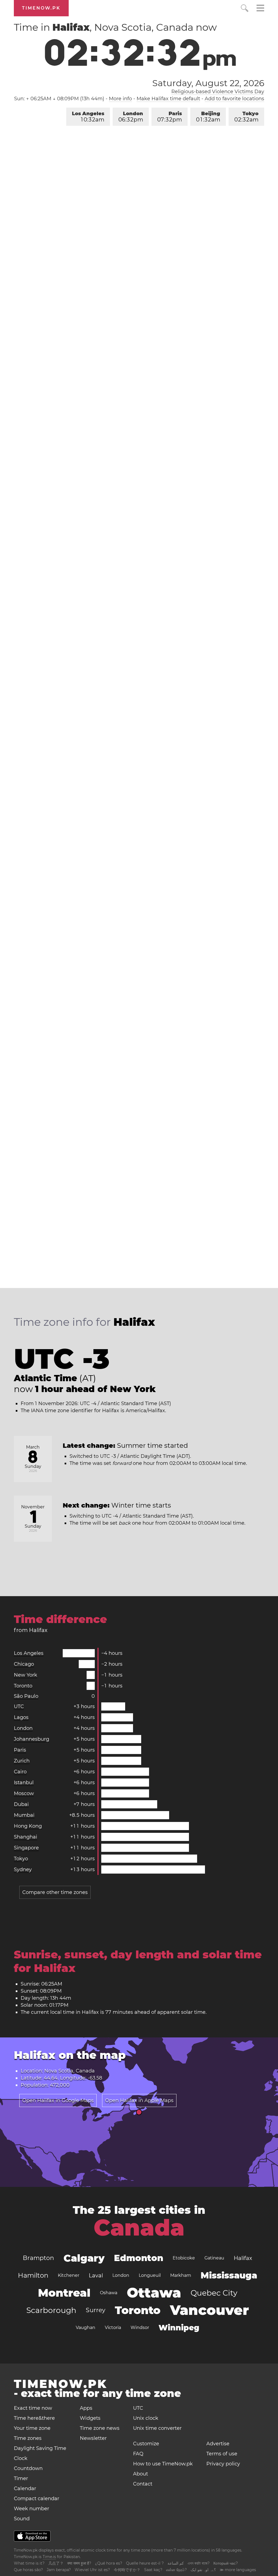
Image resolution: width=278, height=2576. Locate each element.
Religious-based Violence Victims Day (218, 92)
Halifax (243, 2258)
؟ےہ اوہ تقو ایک (203, 2570)
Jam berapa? (59, 2570)
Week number (31, 2509)
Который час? (226, 2563)
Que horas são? (28, 2570)
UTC (19, 1706)
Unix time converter (157, 2428)
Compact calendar (37, 2499)
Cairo (20, 1772)
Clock (21, 2458)
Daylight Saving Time (40, 2448)
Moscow (24, 1793)
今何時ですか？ (127, 2570)
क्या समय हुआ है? (79, 2563)
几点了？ (56, 2563)
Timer (21, 2478)
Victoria (113, 2328)
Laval (96, 2275)
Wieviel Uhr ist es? (92, 2570)
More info (120, 99)
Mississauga (229, 2275)
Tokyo (246, 117)
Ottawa (154, 2293)
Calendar (25, 2489)
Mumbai (24, 1815)
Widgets (90, 2418)
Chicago (24, 1664)
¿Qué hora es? (109, 2563)
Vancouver (209, 2310)
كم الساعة (176, 2563)
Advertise (218, 2444)
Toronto (23, 1686)
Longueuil (150, 2275)
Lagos (21, 1717)
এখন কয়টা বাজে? (199, 2563)
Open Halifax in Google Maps (58, 2100)
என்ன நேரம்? (176, 2570)
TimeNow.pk (41, 8)
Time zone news (100, 2428)
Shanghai (26, 1837)
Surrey (96, 2310)
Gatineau (214, 2258)
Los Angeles (88, 117)
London (131, 117)
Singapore (26, 1848)
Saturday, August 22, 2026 (208, 83)
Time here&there (34, 2418)
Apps (86, 2408)
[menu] (260, 9)
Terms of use (222, 2454)
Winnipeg (179, 2328)
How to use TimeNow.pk (163, 2464)
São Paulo (26, 1696)
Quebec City (214, 2293)
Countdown (28, 2468)
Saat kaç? (153, 2570)
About (140, 2474)
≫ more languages (238, 2570)
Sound (22, 2519)
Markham (181, 2275)
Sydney (23, 1870)
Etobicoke (184, 2258)
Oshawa (109, 2293)
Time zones (28, 2438)
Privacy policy (223, 2464)
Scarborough (51, 2310)
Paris (170, 117)
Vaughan (86, 2328)
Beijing (208, 117)
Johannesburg (31, 1739)
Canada (139, 2228)
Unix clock (146, 2418)
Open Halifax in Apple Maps (139, 2100)
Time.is (49, 2557)
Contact (143, 2484)
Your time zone (32, 2428)
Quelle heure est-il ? (145, 2563)
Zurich (22, 1761)
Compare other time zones (55, 1892)
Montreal (64, 2293)
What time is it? (29, 2563)
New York (26, 1675)
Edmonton (139, 2258)
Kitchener (69, 2275)
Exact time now (33, 2408)
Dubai (21, 1804)
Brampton (38, 2258)
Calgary (84, 2258)
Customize (146, 2444)
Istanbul (24, 1783)
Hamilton (33, 2275)
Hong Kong (28, 1826)
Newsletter (93, 2438)
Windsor (140, 2328)
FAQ (138, 2454)
